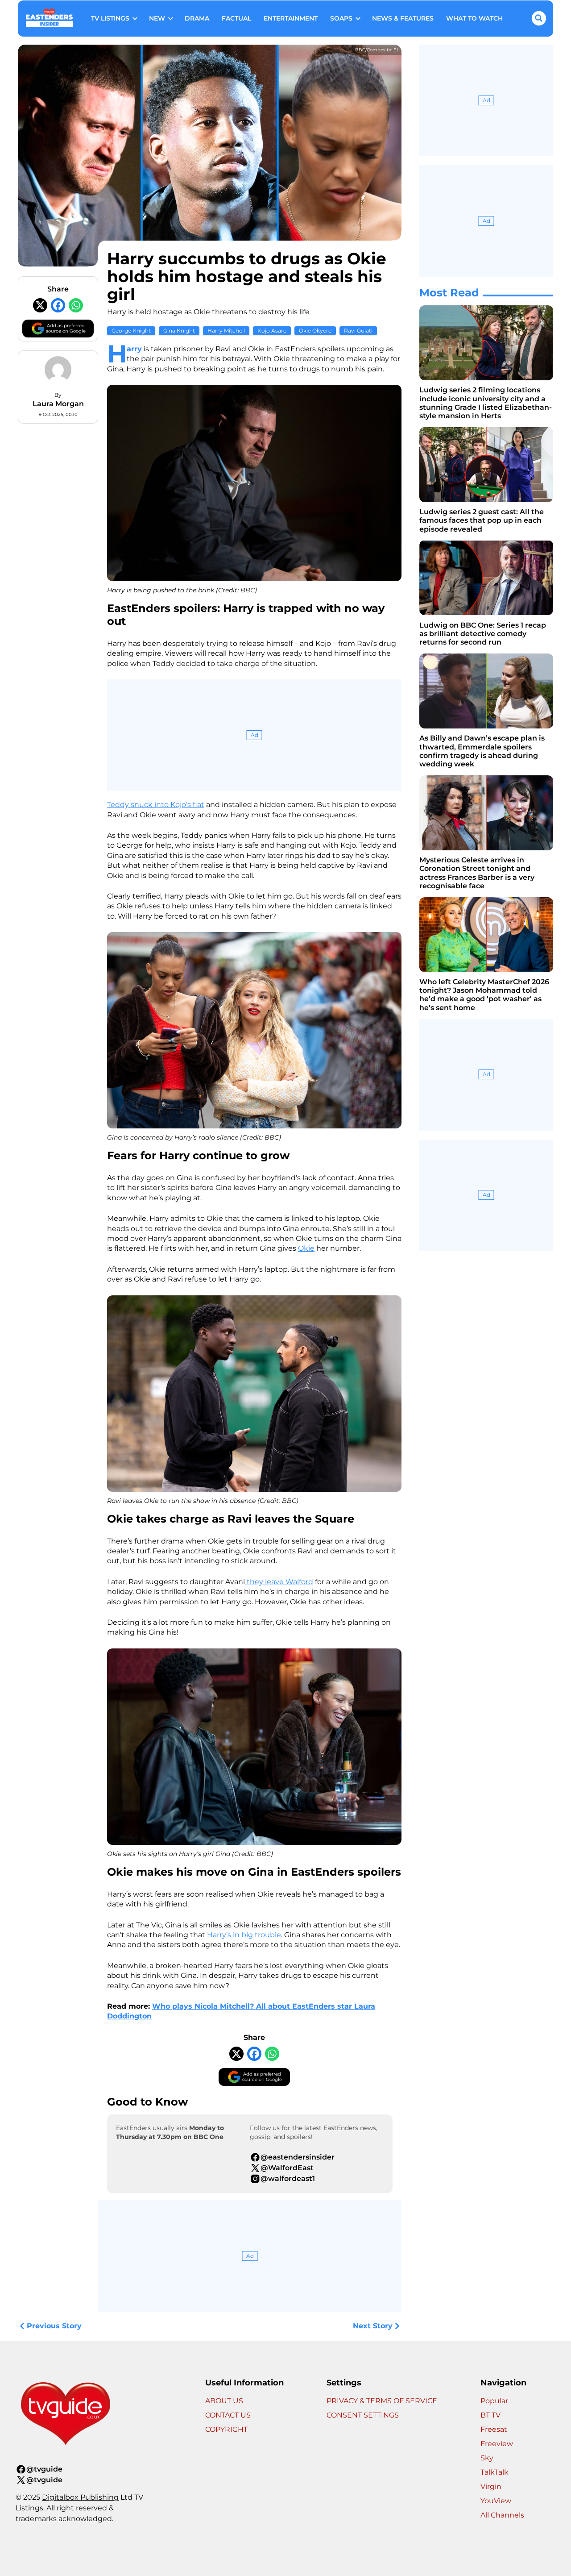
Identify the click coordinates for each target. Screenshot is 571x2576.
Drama (197, 18)
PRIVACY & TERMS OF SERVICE (382, 2401)
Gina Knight (179, 331)
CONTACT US (228, 2415)
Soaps (341, 18)
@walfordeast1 (288, 2179)
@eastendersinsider (298, 2157)
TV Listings (110, 18)
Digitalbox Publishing (80, 2497)
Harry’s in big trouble (244, 1935)
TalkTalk (494, 2472)
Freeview (497, 2444)
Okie (306, 1248)
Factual (236, 18)
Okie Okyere (315, 331)
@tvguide (44, 2469)
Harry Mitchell (226, 331)
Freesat (494, 2429)
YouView (496, 2501)
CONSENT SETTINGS (363, 2415)
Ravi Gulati (358, 331)
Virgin (491, 2487)
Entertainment (291, 18)
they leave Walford (279, 1582)
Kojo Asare (272, 331)
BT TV (490, 2415)
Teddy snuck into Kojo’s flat (156, 805)
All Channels (502, 2515)
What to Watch (474, 18)
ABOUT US (224, 2401)
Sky (487, 2458)
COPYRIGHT (226, 2429)
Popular (494, 2401)
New (157, 18)
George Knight (131, 331)
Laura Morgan (58, 404)
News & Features (403, 18)
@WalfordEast (287, 2168)
